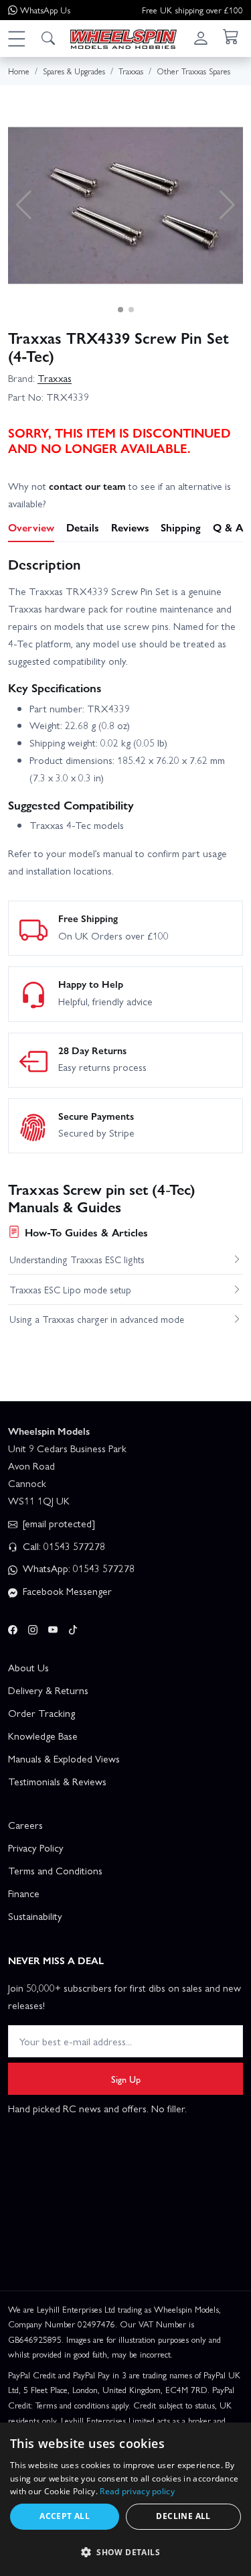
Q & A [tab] (228, 527)
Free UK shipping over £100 (192, 10)
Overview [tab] (31, 527)
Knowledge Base (43, 1736)
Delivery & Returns (48, 1690)
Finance (24, 1893)
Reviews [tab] (130, 527)
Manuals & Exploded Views (64, 1758)
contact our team (87, 486)
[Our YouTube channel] (53, 1627)
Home (19, 71)
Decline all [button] (183, 2516)
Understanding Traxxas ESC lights (77, 1259)
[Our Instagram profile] (33, 1627)
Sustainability (35, 1916)
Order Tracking (41, 1713)
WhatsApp (45, 10)
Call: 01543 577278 (63, 1546)
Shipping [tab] (181, 527)
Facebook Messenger (66, 1591)
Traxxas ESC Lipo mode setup (70, 1289)
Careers (25, 1825)
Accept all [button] (65, 2516)
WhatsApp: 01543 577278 (77, 1568)
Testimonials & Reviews (57, 1781)
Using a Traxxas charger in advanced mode (97, 1319)
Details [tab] (83, 527)
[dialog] (125, 2499)
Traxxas (55, 378)
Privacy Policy (36, 1848)
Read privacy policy (137, 2491)
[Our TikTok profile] (73, 1627)
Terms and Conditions (55, 1870)
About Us (28, 1667)
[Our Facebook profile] (13, 1627)
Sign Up (126, 2079)
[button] (16, 38)
